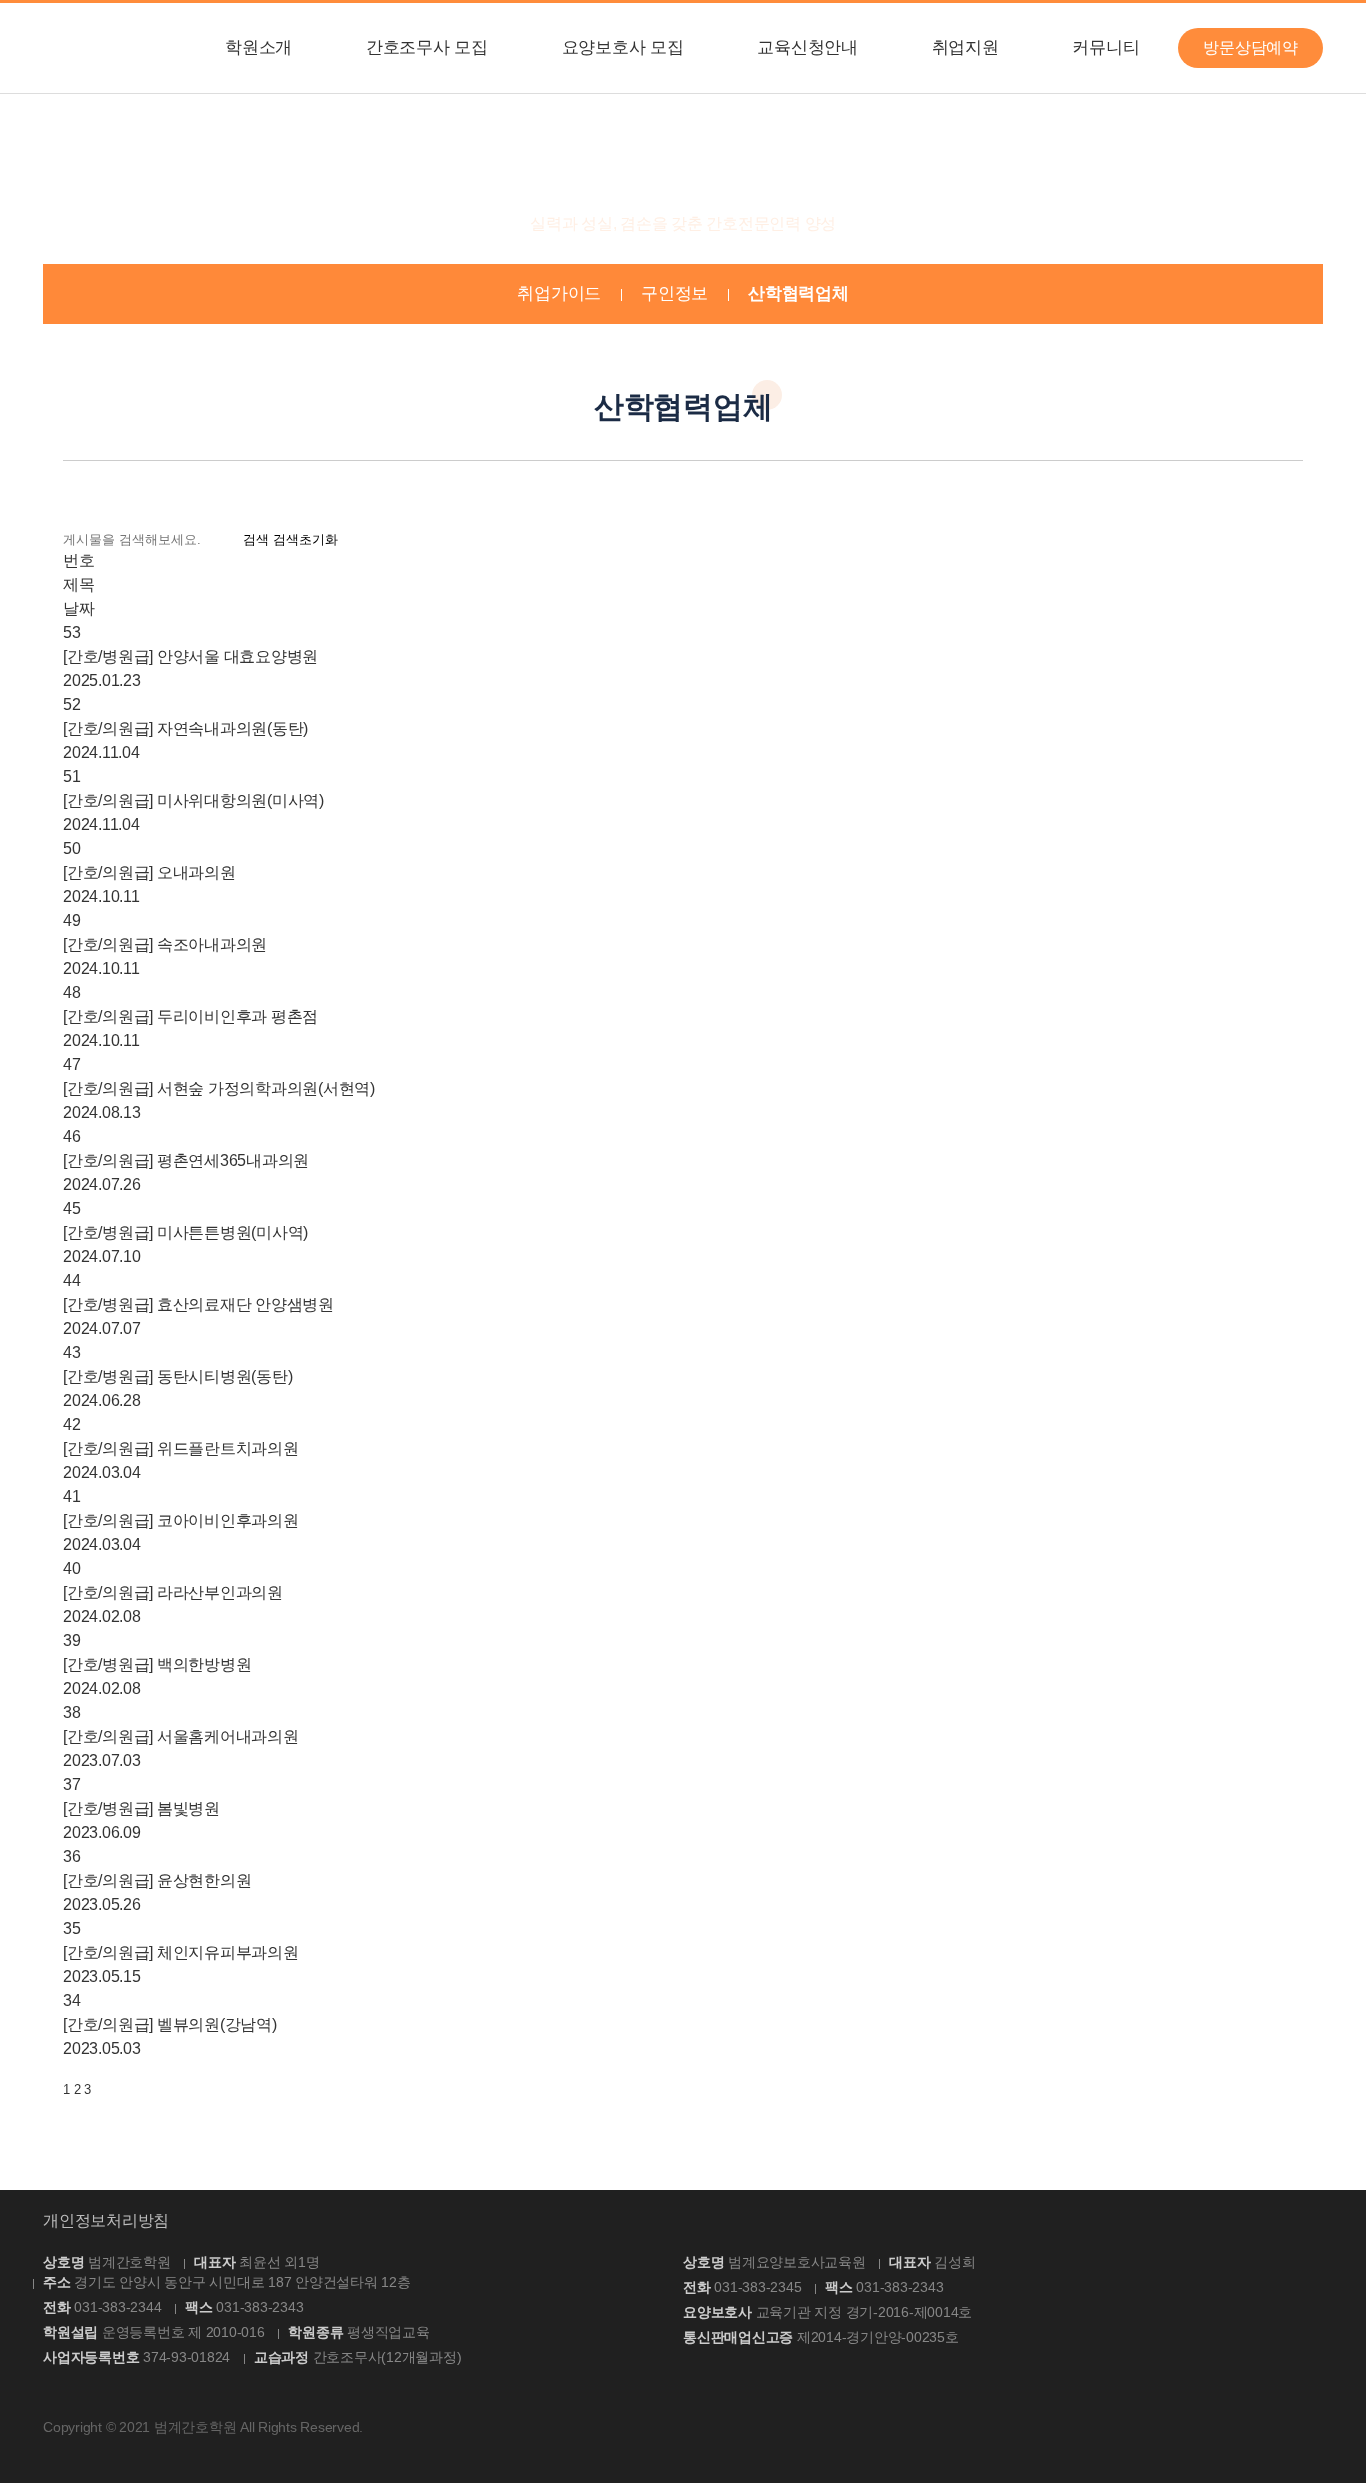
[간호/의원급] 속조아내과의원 (165, 944)
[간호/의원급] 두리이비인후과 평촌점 (190, 1016)
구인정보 (674, 293)
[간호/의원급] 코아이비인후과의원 (181, 1520)
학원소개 (258, 47)
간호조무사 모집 (427, 47)
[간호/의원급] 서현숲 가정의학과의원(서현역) (219, 1088)
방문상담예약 (1250, 47)
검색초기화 (305, 539)
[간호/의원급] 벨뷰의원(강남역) (170, 2024)
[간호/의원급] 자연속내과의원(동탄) (185, 728)
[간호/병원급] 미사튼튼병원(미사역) (185, 1232)
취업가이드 (559, 293)
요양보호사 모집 (623, 47)
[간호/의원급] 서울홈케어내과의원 (181, 1736)
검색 (256, 539)
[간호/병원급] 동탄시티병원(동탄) (177, 1376)
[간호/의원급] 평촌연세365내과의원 (186, 1160)
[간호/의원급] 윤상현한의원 (157, 1880)
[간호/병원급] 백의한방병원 (157, 1664)
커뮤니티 (1105, 47)
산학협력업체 (798, 293)
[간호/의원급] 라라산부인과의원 (173, 1592)
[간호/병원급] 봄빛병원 (141, 1808)
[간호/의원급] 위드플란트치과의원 (181, 1448)
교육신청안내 (807, 47)
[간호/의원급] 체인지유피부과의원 (181, 1952)
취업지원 (965, 47)
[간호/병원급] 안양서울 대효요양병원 (190, 656)
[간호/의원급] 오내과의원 (149, 872)
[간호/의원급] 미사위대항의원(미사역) (193, 800)
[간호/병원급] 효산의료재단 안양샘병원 (198, 1304)
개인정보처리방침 (106, 2220)
